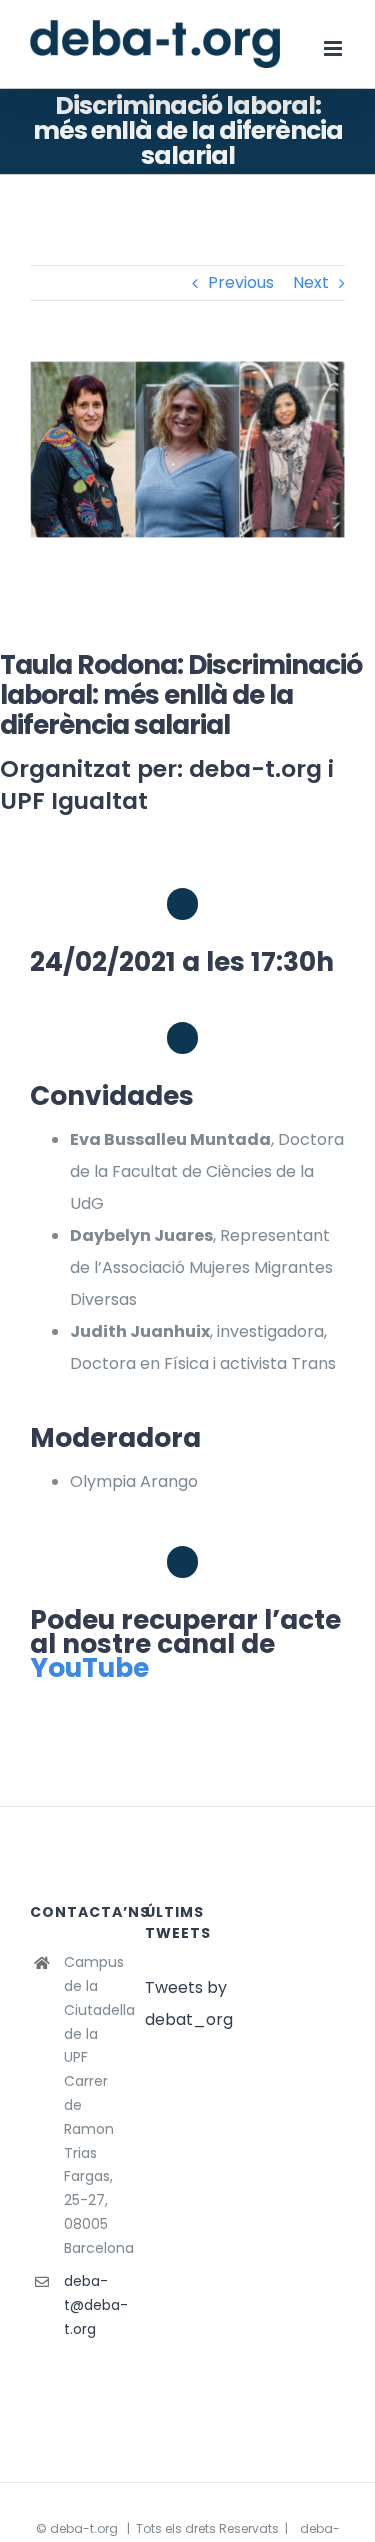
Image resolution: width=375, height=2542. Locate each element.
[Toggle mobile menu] (334, 48)
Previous (241, 282)
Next (311, 282)
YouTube (89, 1667)
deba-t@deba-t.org (89, 2305)
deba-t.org (84, 2528)
